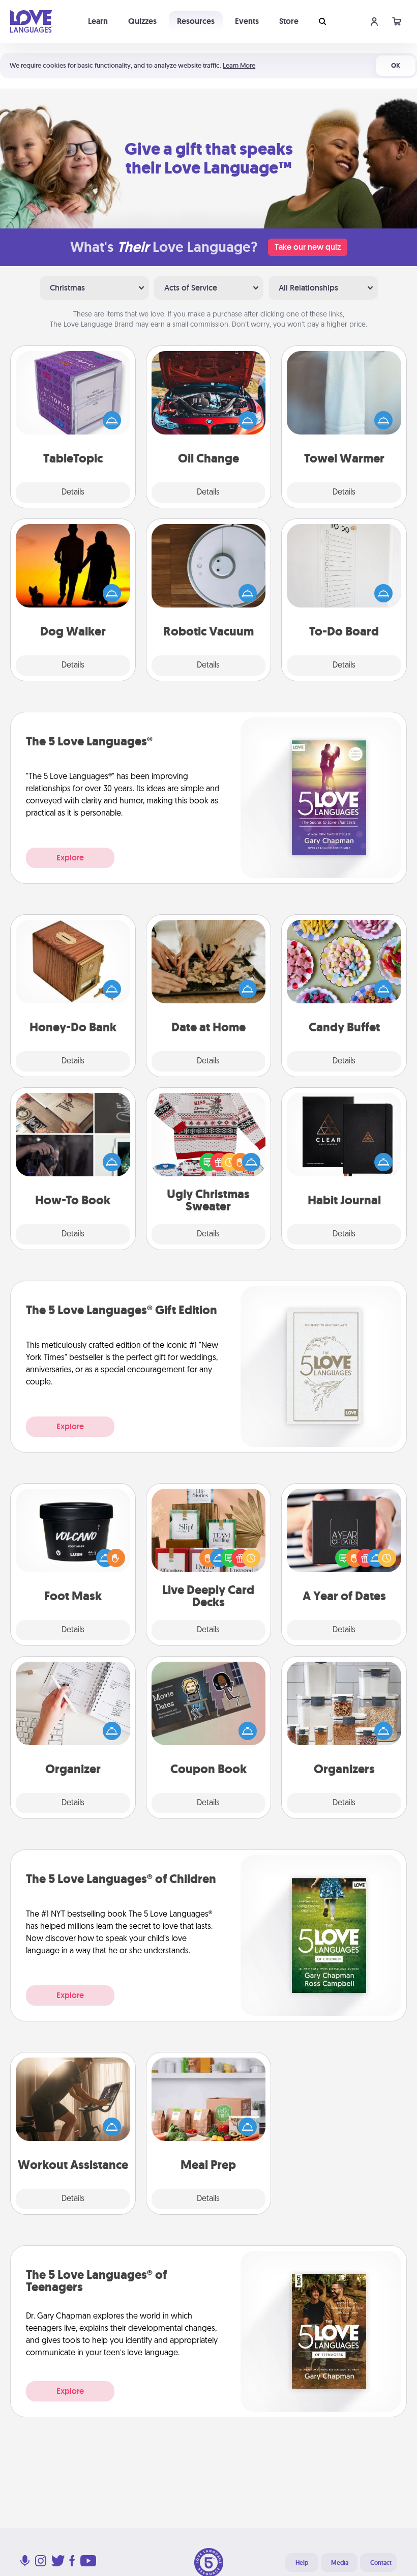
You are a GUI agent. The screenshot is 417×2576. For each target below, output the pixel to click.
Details (73, 493)
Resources (196, 21)
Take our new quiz (308, 247)
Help (302, 2563)
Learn (98, 21)
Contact (381, 2563)
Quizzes (142, 21)
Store (289, 21)
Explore (70, 858)
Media (340, 2563)
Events (247, 21)
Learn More (239, 65)
